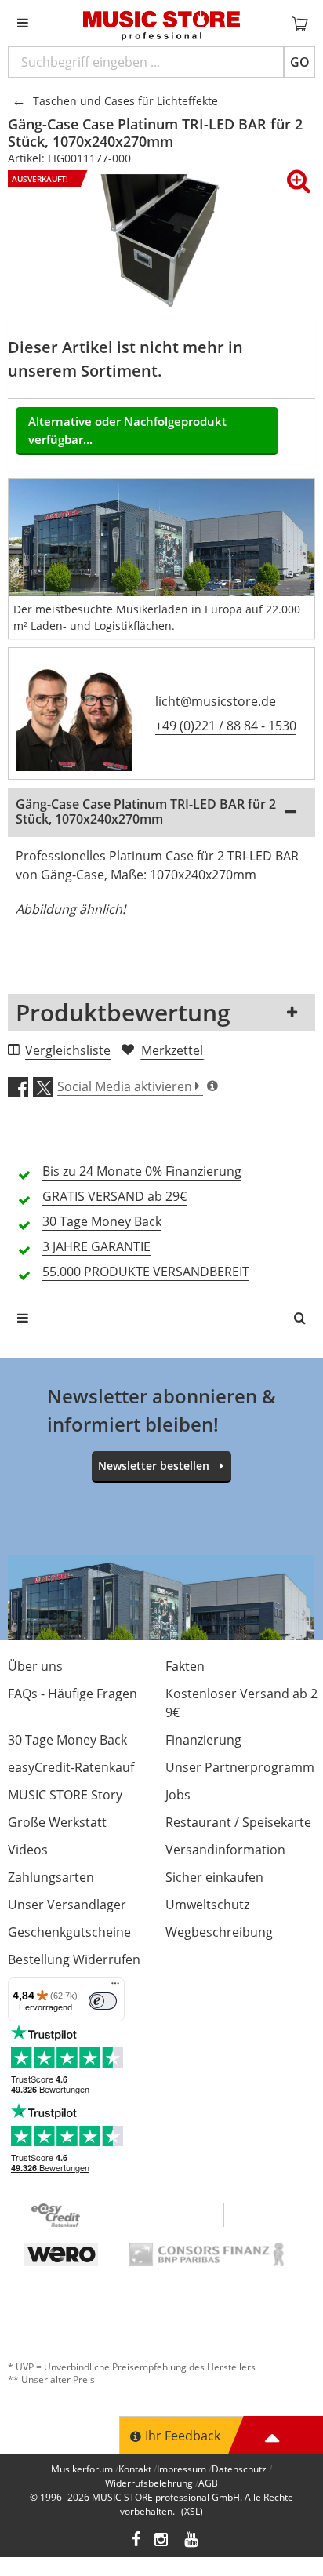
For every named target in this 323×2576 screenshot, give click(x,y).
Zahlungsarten (51, 1877)
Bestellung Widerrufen (74, 1959)
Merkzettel (172, 1050)
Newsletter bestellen (154, 1466)
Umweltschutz (207, 1905)
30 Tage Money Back (67, 1740)
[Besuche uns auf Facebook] (136, 2541)
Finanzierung (203, 1740)
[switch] (103, 2001)
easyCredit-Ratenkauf (71, 1767)
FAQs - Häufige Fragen (73, 1694)
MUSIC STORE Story (65, 1795)
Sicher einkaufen (214, 1877)
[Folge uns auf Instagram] (162, 2541)
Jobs (178, 1795)
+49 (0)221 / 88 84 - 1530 (226, 726)
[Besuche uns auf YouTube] (192, 2541)
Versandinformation (225, 1850)
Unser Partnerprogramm (240, 1767)
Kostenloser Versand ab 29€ (241, 1703)
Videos (28, 1850)
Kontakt (135, 2469)
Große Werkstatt (57, 1822)
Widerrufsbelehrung (149, 2483)
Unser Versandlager (67, 1905)
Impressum (181, 2469)
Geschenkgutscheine (69, 1932)
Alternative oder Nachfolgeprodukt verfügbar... (127, 430)
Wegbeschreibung (219, 1932)
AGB (208, 2483)
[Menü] (115, 1987)
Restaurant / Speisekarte (238, 1822)
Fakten (185, 1666)
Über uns (35, 1666)
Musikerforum (82, 2469)
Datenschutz (239, 2469)
